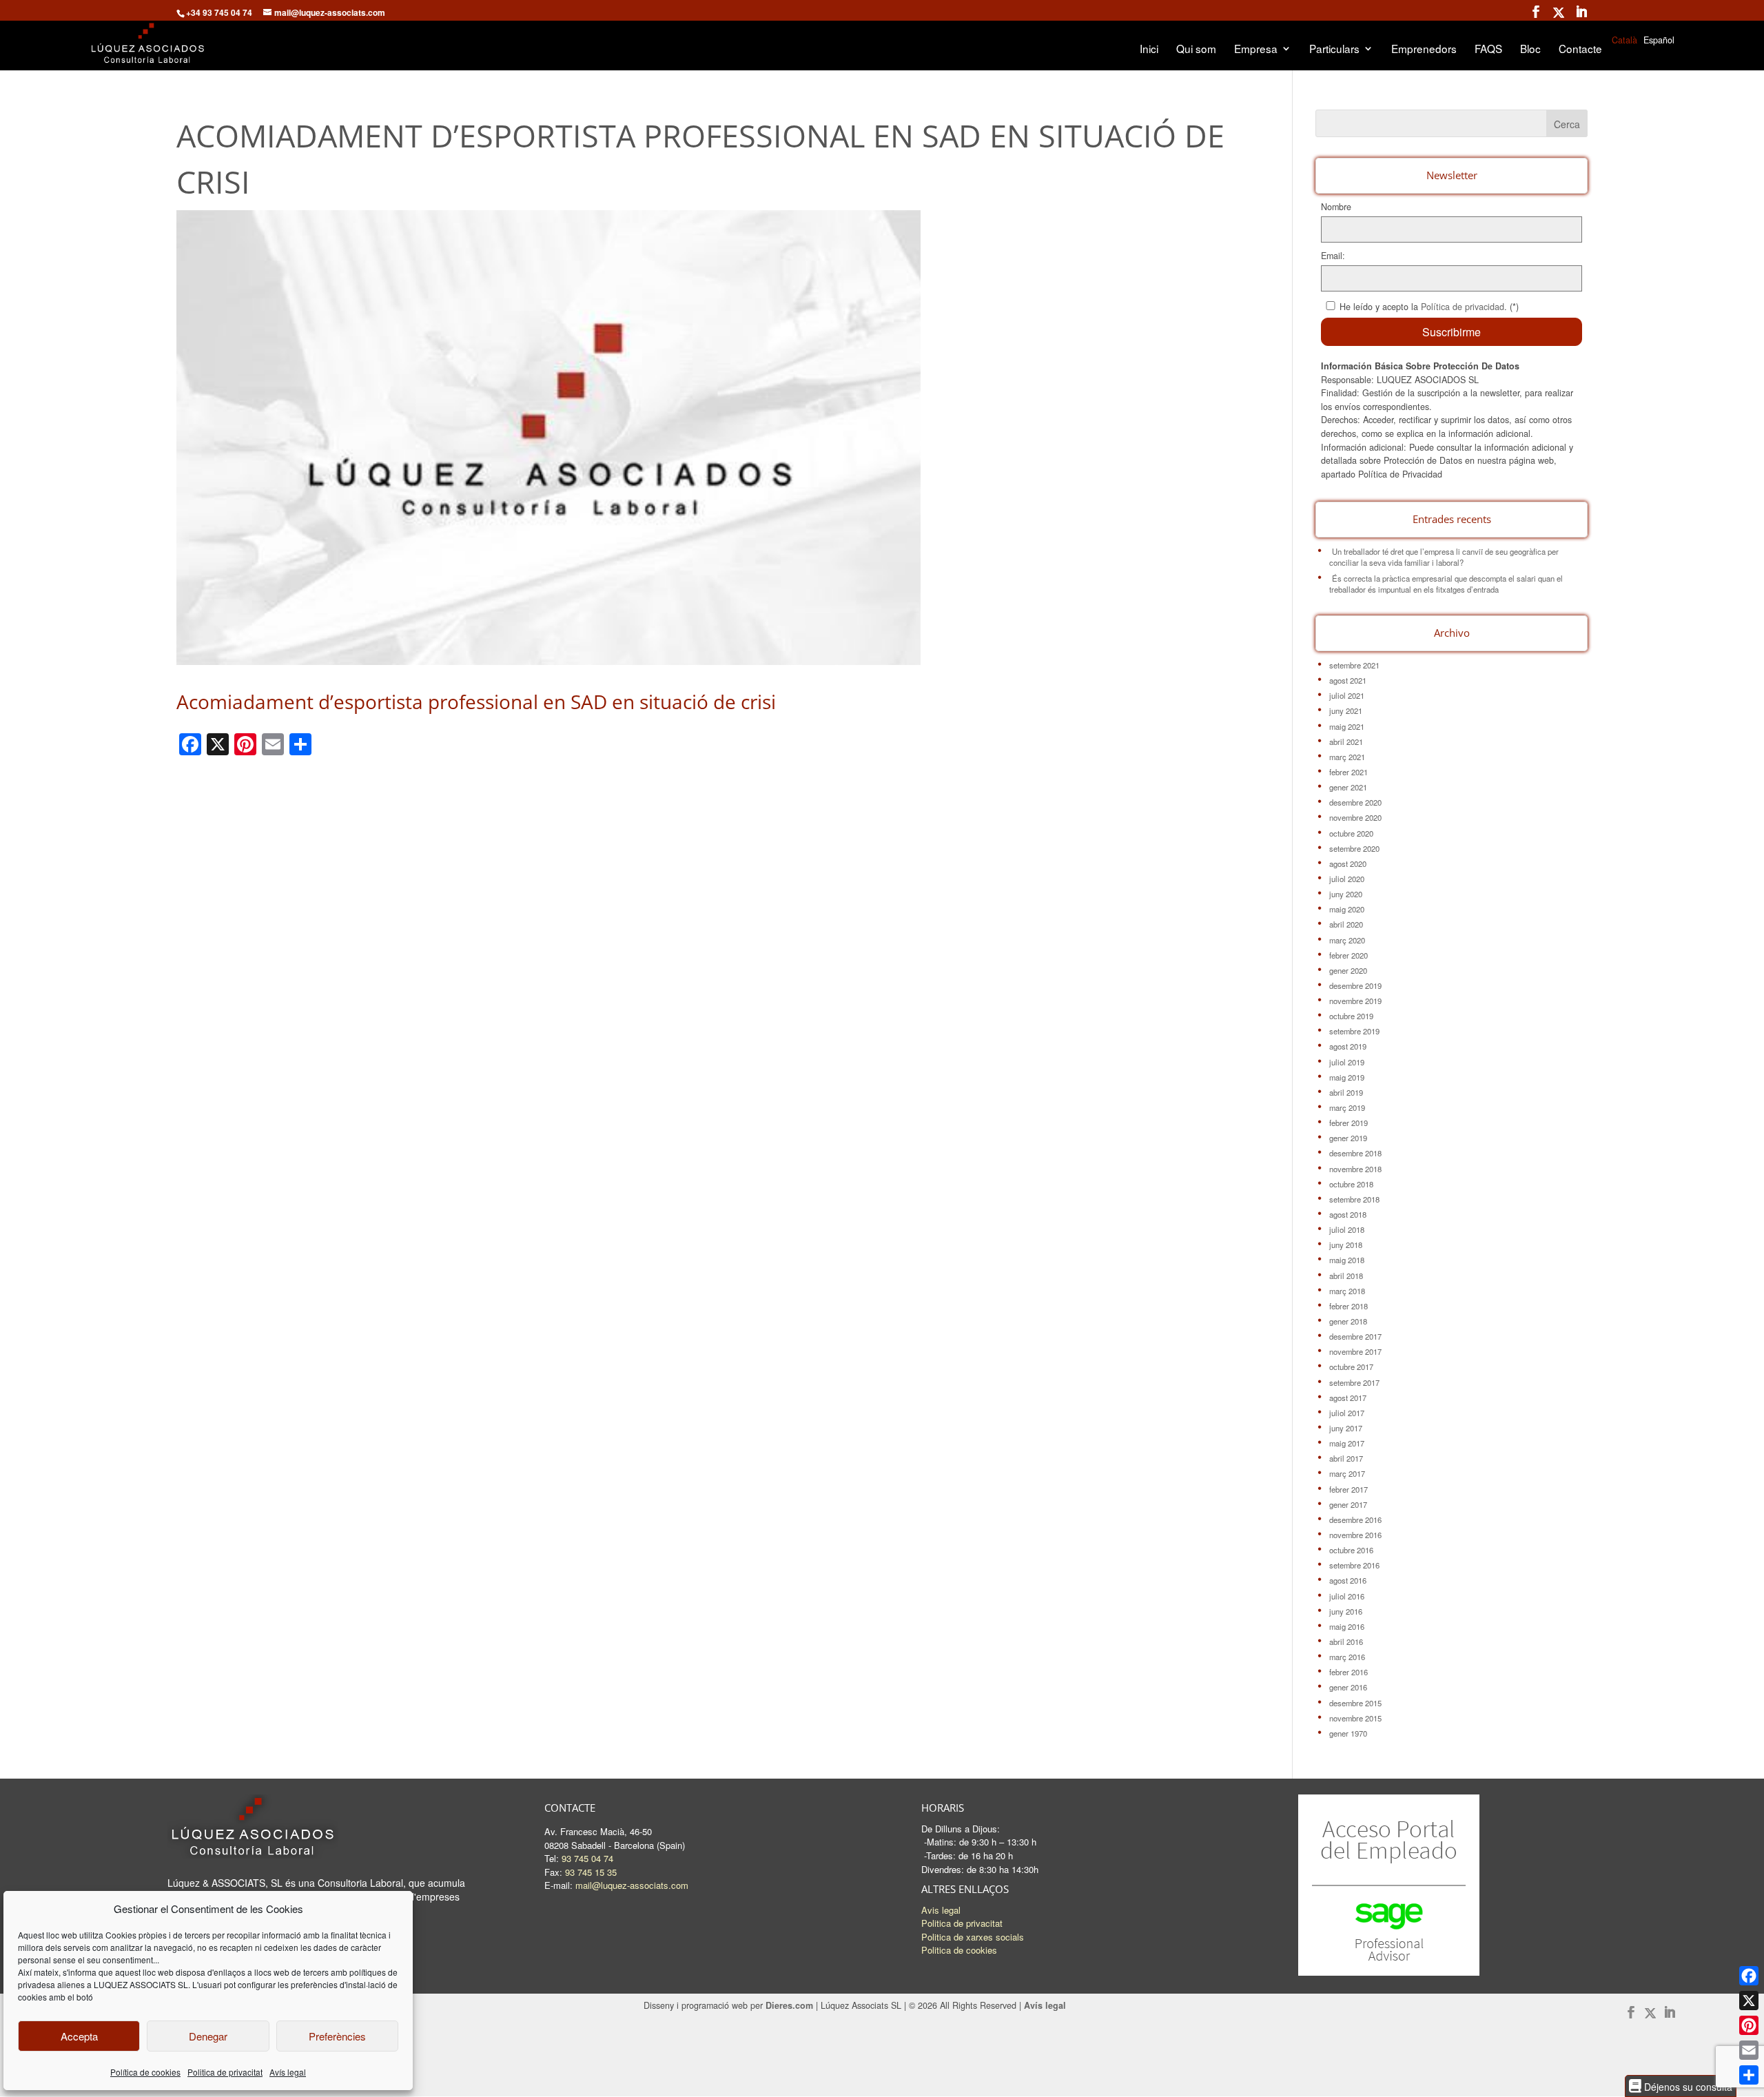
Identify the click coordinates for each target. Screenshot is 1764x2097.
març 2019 (1347, 1107)
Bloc (1530, 50)
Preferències (337, 2036)
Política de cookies (145, 2072)
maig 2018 (1347, 1260)
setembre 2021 (1354, 665)
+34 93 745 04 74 (219, 12)
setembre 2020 (1354, 848)
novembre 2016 (1355, 1535)
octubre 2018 (1351, 1184)
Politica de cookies (959, 1950)
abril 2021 (1346, 741)
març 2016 (1347, 1657)
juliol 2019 (1347, 1062)
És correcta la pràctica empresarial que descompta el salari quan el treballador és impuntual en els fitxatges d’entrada (1446, 584)
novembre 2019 (1355, 1001)
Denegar (208, 2036)
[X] (1749, 2001)
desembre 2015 (1355, 1703)
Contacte (1580, 50)
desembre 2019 (1355, 985)
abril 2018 (1346, 1276)
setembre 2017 (1354, 1382)
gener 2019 (1348, 1138)
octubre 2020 (1351, 833)
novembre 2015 (1355, 1718)
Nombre (1336, 207)
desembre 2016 (1355, 1520)
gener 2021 (1348, 787)
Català (1624, 40)
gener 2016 (1348, 1687)
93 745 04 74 (587, 1858)
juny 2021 (1346, 710)
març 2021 (1347, 757)
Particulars (1334, 50)
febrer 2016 (1348, 1672)
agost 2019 (1348, 1046)
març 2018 (1347, 1291)
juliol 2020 (1347, 879)
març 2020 (1347, 940)
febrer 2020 (1348, 955)
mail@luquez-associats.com (632, 1885)
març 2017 (1347, 1473)
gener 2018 (1348, 1321)
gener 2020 (1348, 970)
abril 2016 (1346, 1641)
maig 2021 (1347, 726)
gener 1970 (1348, 1733)
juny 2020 (1346, 894)
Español (1659, 40)
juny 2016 (1346, 1611)
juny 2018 (1346, 1245)
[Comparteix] (1749, 2075)
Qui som (1196, 50)
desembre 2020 (1355, 802)
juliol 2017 (1347, 1413)
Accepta (79, 2036)
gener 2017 (1348, 1504)
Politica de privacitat (225, 2072)
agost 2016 (1348, 1580)
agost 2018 (1348, 1214)
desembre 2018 (1355, 1153)
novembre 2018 (1355, 1169)
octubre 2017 (1351, 1367)
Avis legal (941, 1910)
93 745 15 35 (591, 1872)
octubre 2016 (1351, 1550)
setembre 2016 (1354, 1565)
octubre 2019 (1351, 1016)
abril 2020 (1346, 924)
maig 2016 (1347, 1626)
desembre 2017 (1355, 1336)
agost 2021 (1348, 680)
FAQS (1488, 50)
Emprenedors (1424, 50)
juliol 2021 (1347, 695)
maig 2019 (1347, 1077)
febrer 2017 (1348, 1489)
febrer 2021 (1348, 772)
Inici (1149, 50)
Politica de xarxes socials (973, 1937)
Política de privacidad (1463, 307)
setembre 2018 (1354, 1199)
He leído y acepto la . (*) (1429, 307)
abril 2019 (1346, 1092)
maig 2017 (1347, 1443)
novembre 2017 (1355, 1351)
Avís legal (288, 2072)
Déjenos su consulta (1687, 2086)
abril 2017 (1346, 1458)
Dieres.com (789, 2005)
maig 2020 (1347, 909)
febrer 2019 (1348, 1123)
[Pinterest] (1749, 2025)
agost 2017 (1348, 1398)
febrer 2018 (1348, 1306)
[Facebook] (1749, 1976)
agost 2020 (1348, 863)
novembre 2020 (1355, 817)
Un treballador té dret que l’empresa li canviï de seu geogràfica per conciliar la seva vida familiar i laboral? (1444, 557)
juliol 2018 (1347, 1229)
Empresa (1256, 50)
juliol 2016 (1347, 1596)
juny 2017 (1346, 1428)
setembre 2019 (1354, 1031)
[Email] (1749, 2050)
